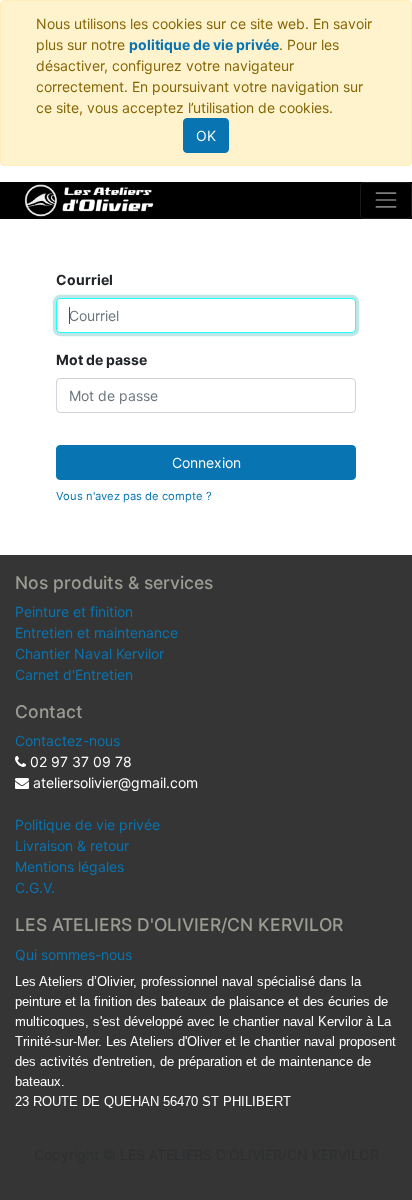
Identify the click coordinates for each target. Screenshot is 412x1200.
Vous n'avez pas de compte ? (134, 496)
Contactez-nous (67, 740)
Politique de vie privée (87, 824)
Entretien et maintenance (96, 632)
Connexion (206, 462)
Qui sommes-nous (73, 954)
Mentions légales (69, 866)
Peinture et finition (74, 611)
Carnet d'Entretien (74, 674)
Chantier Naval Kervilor (89, 653)
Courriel (84, 279)
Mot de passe (101, 359)
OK (206, 135)
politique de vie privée (204, 44)
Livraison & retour (72, 845)
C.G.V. (35, 887)
